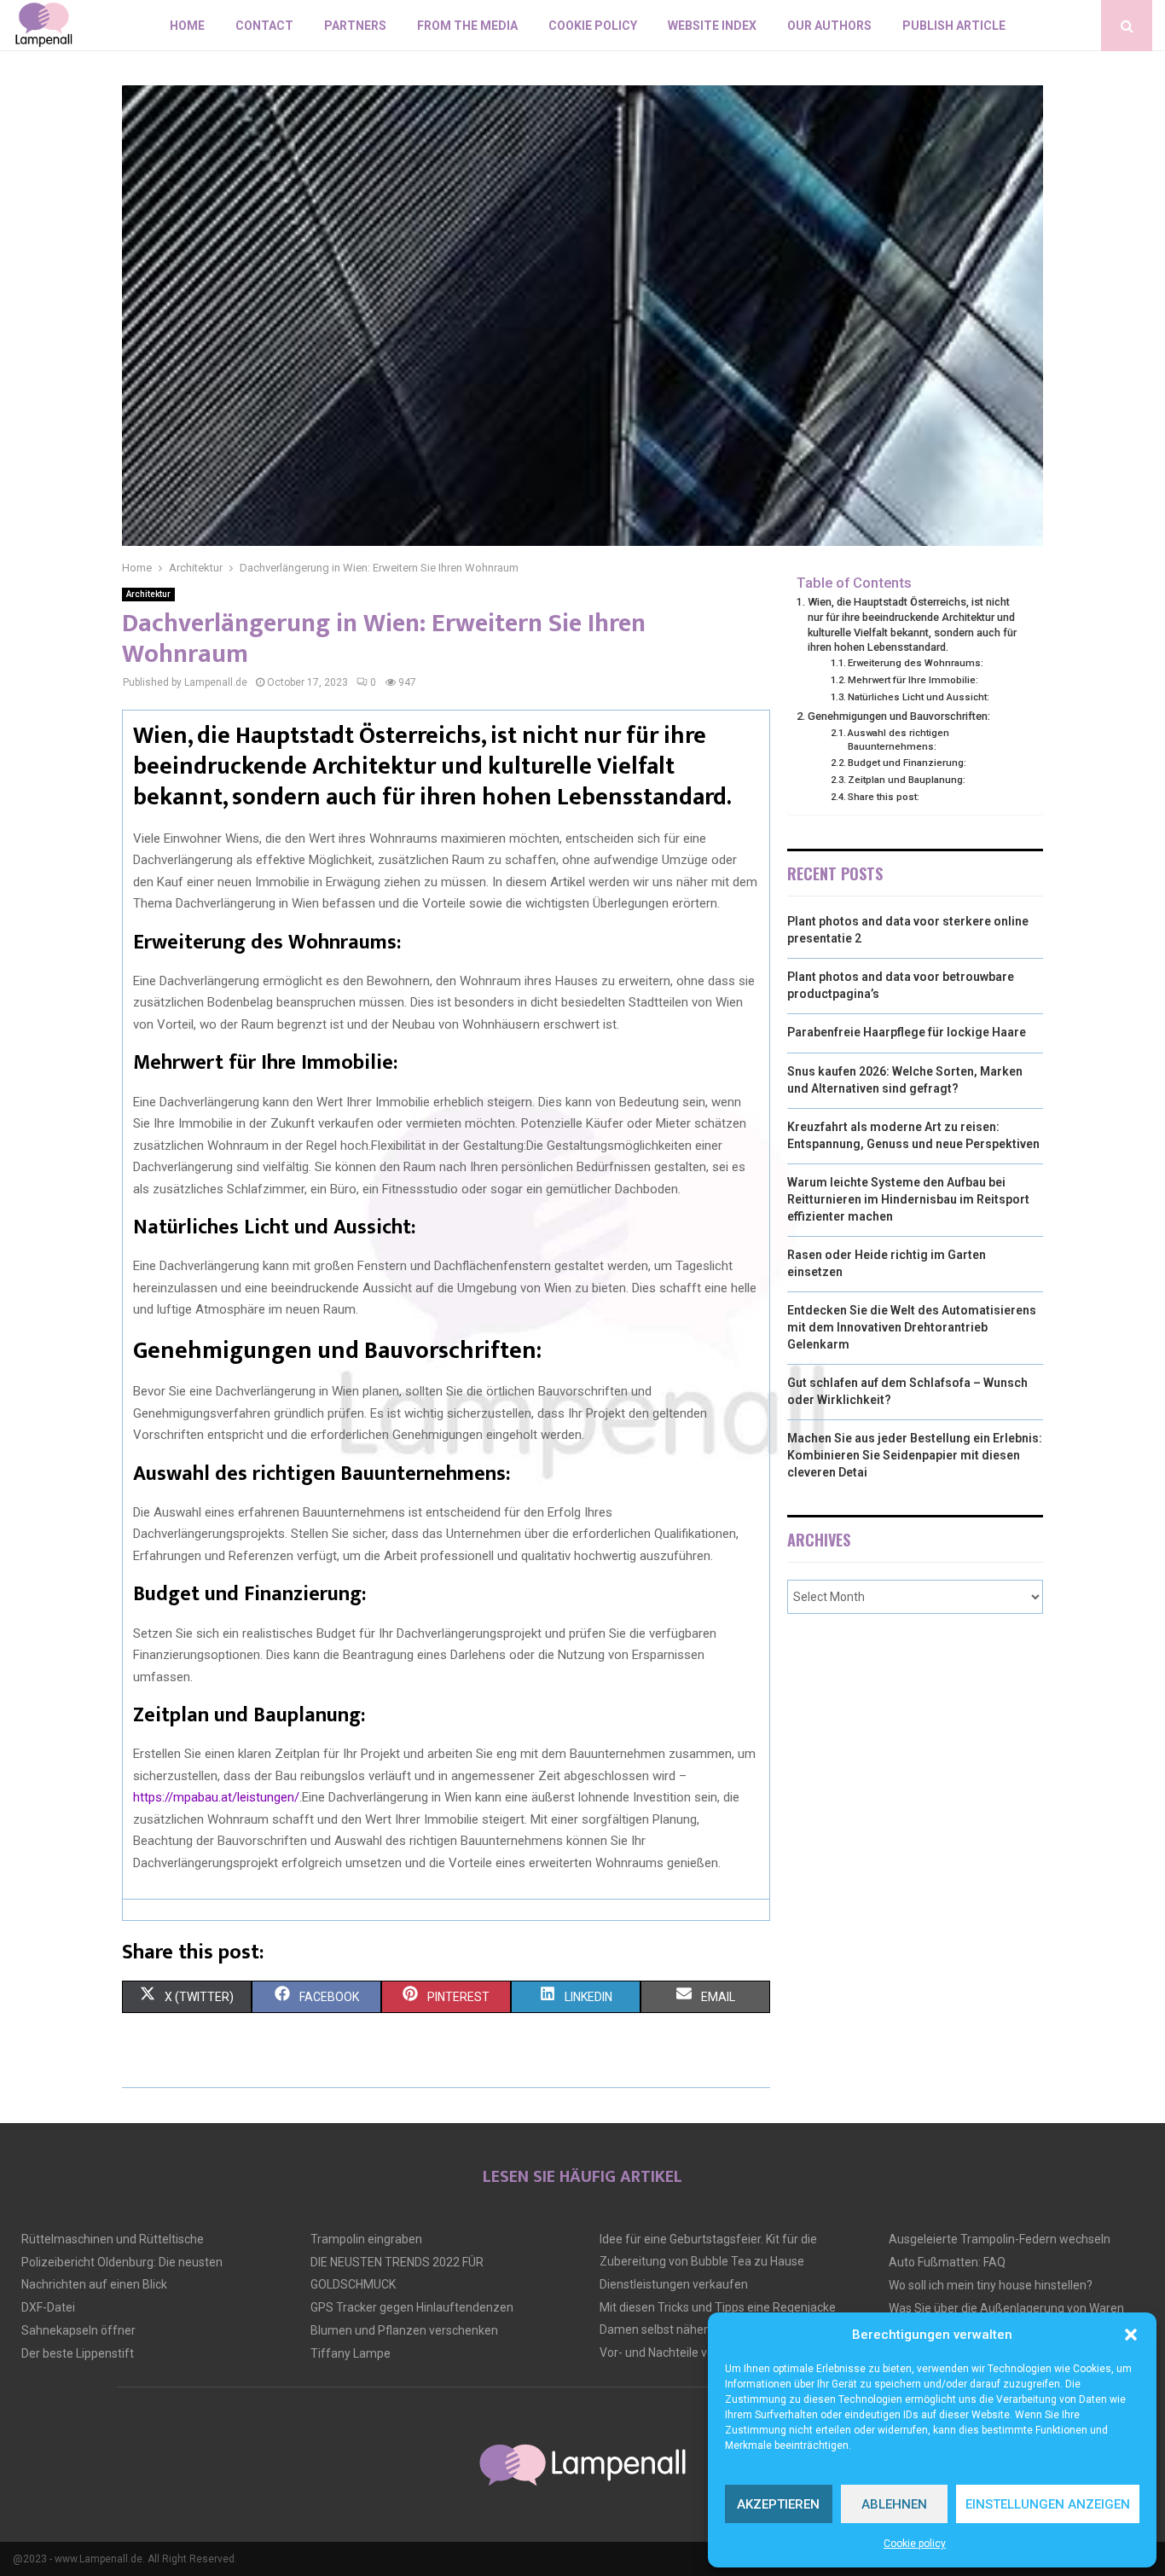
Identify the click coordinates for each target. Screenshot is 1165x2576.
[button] (1131, 2335)
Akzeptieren (778, 2504)
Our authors (829, 26)
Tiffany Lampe (351, 2353)
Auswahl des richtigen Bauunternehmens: (898, 740)
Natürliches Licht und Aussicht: (919, 697)
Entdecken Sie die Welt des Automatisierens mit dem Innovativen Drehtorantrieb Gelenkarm (912, 1327)
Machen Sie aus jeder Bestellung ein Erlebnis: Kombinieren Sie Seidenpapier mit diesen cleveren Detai (915, 1455)
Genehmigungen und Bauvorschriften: (899, 716)
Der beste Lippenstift (78, 2353)
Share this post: (884, 797)
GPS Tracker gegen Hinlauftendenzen (412, 2307)
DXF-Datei (48, 2307)
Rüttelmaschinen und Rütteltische (113, 2239)
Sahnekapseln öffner (78, 2330)
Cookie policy (915, 2544)
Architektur (148, 594)
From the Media (467, 26)
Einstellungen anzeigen (1048, 2504)
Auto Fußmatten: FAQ (947, 2262)
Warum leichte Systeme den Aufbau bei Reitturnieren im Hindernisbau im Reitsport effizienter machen (908, 1199)
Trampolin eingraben (366, 2239)
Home (187, 26)
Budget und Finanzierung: (907, 763)
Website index (712, 26)
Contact (264, 26)
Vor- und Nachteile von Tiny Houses (694, 2353)
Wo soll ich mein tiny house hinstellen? (991, 2285)
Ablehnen (894, 2504)
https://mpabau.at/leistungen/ (216, 1797)
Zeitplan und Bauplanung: (907, 780)
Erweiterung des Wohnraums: (916, 663)
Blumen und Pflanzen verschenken (404, 2330)
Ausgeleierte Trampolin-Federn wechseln (1000, 2239)
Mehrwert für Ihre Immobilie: (913, 680)
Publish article (954, 26)
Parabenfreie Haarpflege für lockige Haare (907, 1032)
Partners (355, 26)
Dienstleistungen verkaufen (674, 2284)
